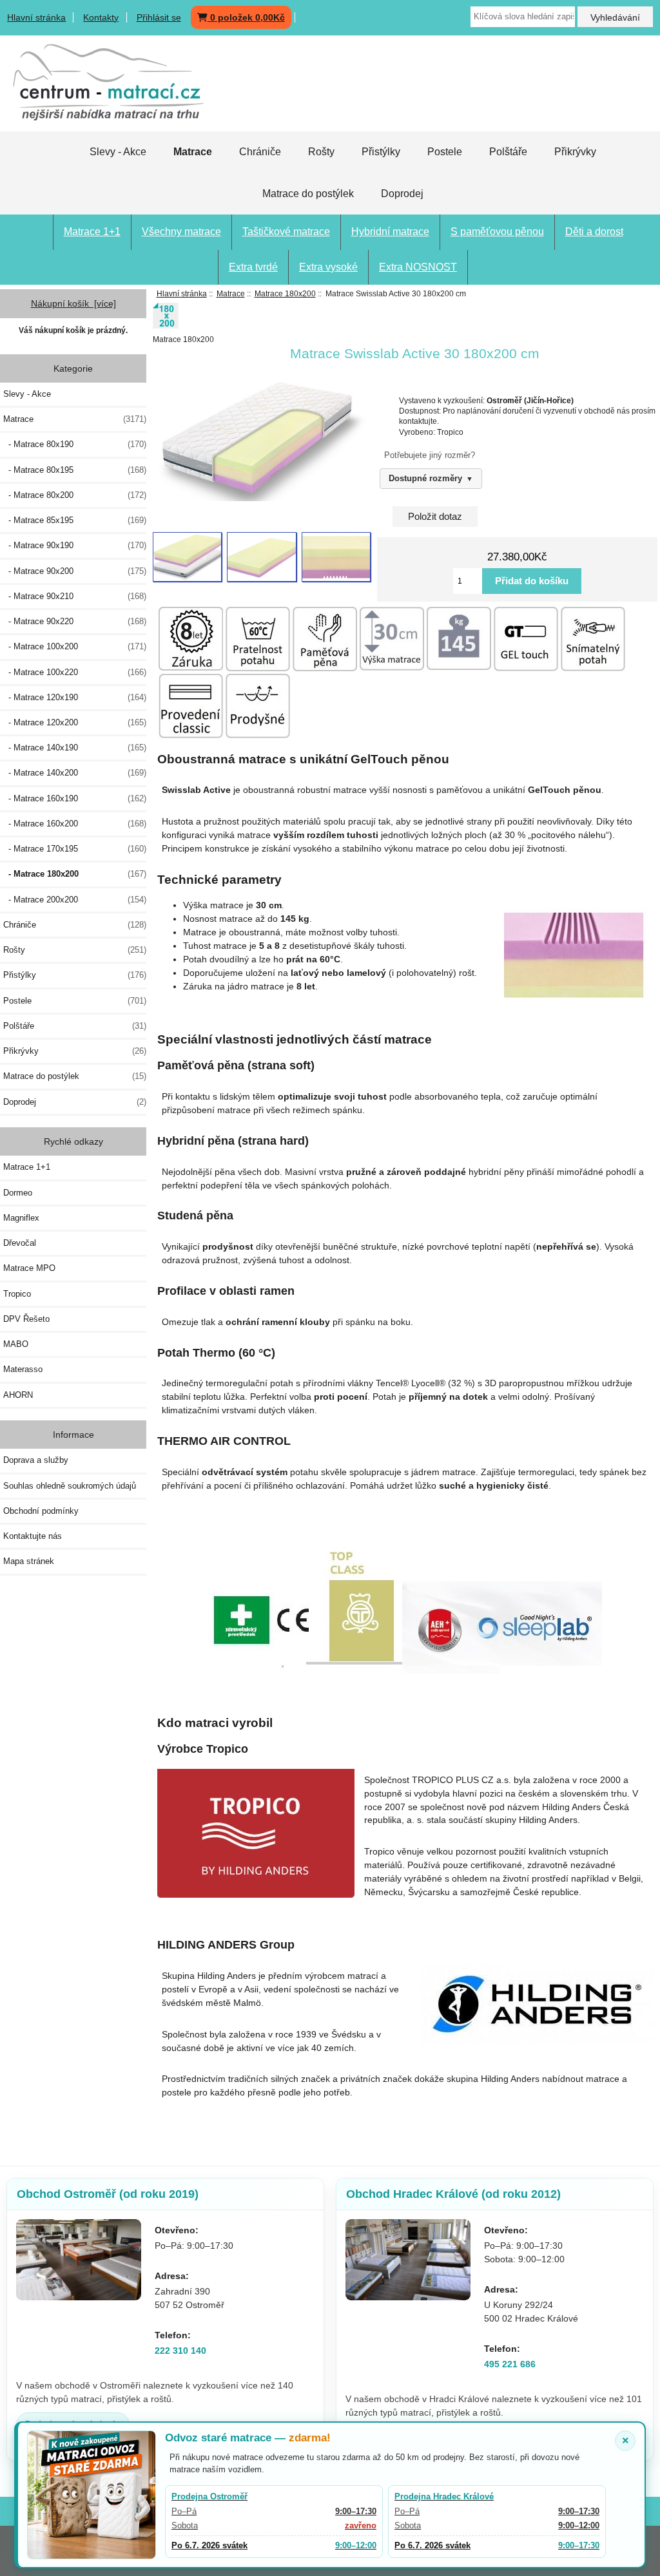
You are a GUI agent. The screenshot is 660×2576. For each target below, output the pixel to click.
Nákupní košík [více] (73, 303)
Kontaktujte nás (33, 1536)
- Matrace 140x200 (75, 773)
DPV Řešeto (26, 1319)
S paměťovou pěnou (497, 232)
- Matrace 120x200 (75, 722)
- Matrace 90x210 (75, 596)
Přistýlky (381, 152)
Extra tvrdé (253, 267)
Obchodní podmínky (41, 1511)
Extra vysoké (328, 267)
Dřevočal (20, 1243)
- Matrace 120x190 (75, 697)
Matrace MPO (29, 1268)
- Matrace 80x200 (75, 495)
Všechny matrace (181, 232)
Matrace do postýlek (308, 194)
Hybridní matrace (390, 232)
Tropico (17, 1294)
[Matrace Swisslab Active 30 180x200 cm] (188, 557)
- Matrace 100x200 (75, 646)
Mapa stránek (29, 1561)
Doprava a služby (36, 1460)
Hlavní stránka (36, 17)
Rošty (321, 152)
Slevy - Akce (118, 152)
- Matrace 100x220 (75, 672)
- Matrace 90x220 (75, 621)
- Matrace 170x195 (75, 849)
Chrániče (260, 152)
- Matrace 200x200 (75, 900)
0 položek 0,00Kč (246, 17)
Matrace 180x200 (285, 293)
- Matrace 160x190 (75, 798)
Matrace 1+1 (92, 232)
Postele (445, 152)
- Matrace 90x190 (75, 545)
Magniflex (21, 1218)
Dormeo (18, 1193)
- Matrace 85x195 (75, 520)
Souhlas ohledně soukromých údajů (70, 1486)
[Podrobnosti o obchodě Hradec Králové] (408, 2260)
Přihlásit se (159, 17)
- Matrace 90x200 (75, 571)
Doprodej (402, 194)
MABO (16, 1344)
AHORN (18, 1395)
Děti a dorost (594, 232)
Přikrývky (575, 152)
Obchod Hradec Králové (453, 2194)
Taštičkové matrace (286, 232)
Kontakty (101, 17)
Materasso (23, 1369)
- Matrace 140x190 (75, 748)
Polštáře (508, 152)
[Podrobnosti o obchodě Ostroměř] (79, 2260)
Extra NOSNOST (418, 267)
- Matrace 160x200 (75, 824)
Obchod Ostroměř (108, 2194)
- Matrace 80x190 (75, 444)
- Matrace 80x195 (75, 470)
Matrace (231, 293)
